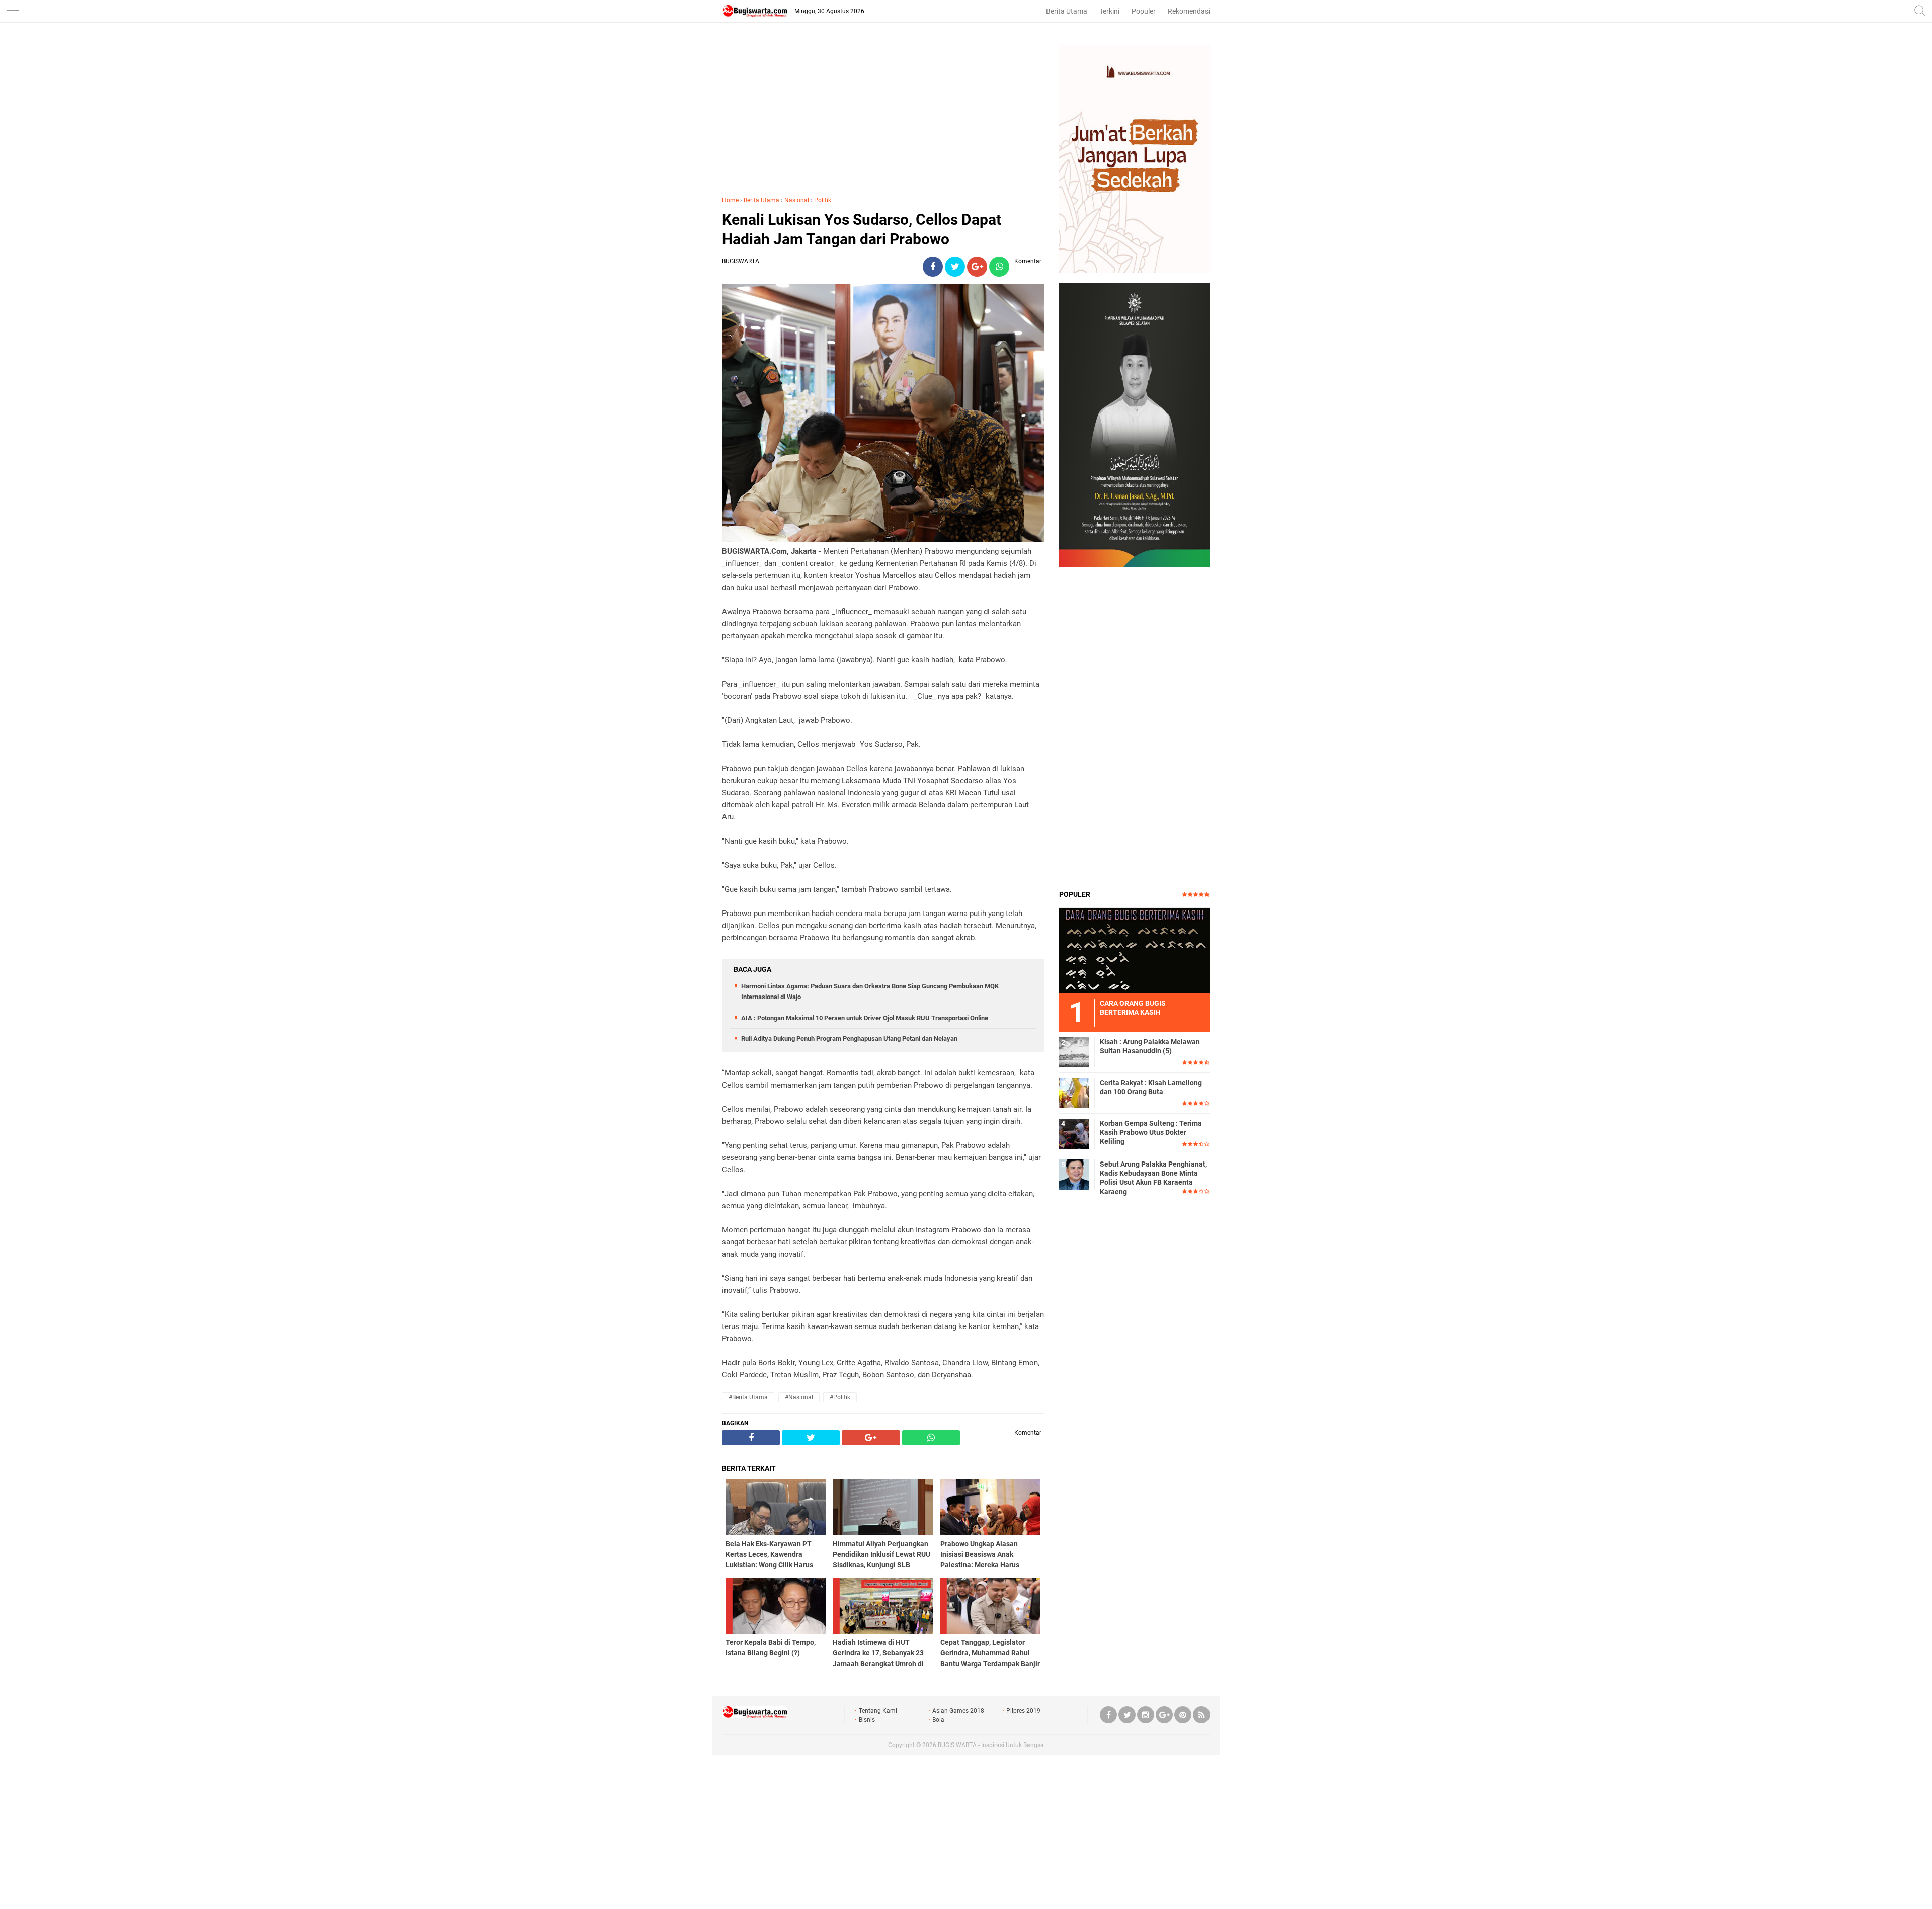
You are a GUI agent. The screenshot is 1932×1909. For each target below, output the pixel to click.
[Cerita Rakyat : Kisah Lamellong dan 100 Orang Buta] (1074, 1093)
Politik (823, 200)
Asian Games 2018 (958, 1711)
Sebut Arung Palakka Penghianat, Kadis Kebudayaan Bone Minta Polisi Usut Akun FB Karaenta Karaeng (1153, 1178)
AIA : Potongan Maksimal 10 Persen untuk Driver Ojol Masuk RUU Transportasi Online (865, 1018)
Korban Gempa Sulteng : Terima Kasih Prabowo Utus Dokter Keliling (1151, 1132)
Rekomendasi (1189, 11)
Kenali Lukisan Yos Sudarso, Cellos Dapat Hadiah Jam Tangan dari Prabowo (862, 229)
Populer (1144, 11)
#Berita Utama (748, 1397)
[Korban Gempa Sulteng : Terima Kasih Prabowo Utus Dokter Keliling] (1074, 1133)
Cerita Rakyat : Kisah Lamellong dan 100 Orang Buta (1151, 1087)
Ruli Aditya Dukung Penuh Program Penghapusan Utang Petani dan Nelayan (849, 1039)
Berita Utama (1067, 11)
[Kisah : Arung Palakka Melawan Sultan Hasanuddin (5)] (1074, 1052)
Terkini (1109, 11)
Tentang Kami (878, 1711)
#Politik (840, 1397)
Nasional (797, 200)
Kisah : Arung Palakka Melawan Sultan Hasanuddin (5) (1150, 1046)
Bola (938, 1720)
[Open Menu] (13, 11)
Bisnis (867, 1720)
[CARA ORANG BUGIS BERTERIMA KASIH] (1135, 950)
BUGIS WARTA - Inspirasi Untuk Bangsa (991, 1745)
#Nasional (799, 1397)
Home (730, 200)
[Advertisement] (883, 115)
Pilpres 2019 (1023, 1711)
